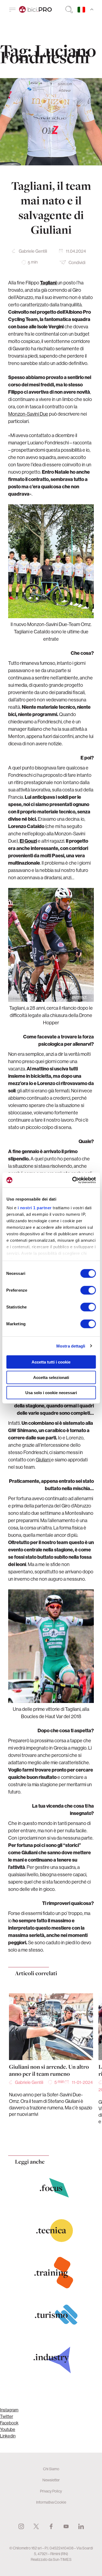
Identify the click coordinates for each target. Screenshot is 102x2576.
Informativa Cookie (51, 2502)
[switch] (88, 1290)
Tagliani (49, 283)
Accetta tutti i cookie (51, 1362)
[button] (40, 2138)
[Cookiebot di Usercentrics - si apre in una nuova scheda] (73, 1180)
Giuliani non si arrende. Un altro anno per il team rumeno (49, 2070)
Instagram (9, 2410)
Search (69, 9)
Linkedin (8, 2436)
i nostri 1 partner (34, 1207)
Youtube (8, 2429)
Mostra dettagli (71, 1346)
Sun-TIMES (62, 2559)
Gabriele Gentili (33, 251)
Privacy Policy (51, 2491)
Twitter (7, 2416)
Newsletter (51, 2480)
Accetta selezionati (51, 1377)
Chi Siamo (51, 2469)
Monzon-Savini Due (28, 414)
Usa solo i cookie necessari (51, 1393)
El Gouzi (28, 841)
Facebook (9, 2423)
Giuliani (43, 1460)
